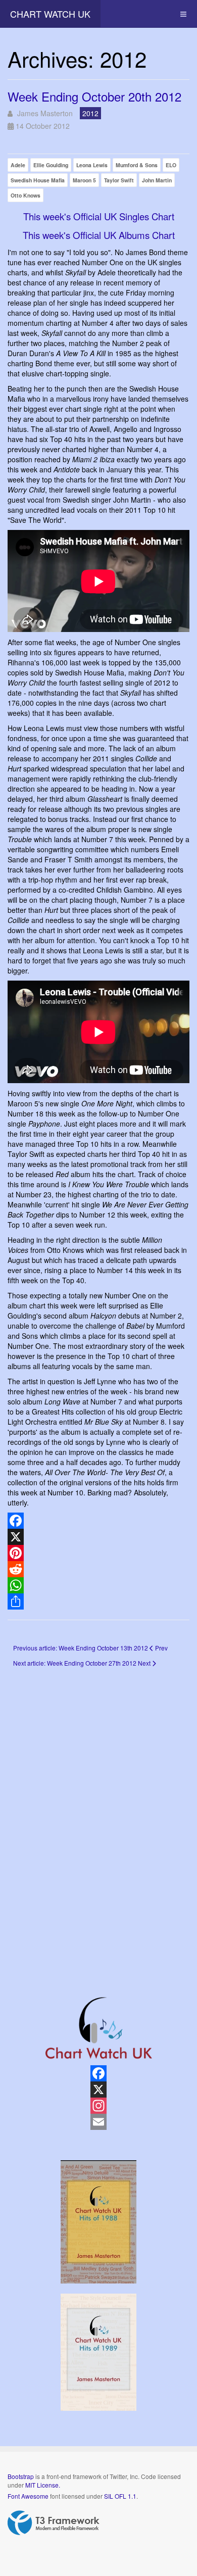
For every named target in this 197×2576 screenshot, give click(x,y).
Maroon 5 (84, 180)
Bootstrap (21, 2476)
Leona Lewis (92, 165)
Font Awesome (28, 2496)
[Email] (98, 2122)
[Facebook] (98, 1521)
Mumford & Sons (137, 165)
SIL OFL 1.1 (120, 2496)
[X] (98, 1537)
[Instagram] (98, 2106)
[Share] (98, 1601)
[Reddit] (98, 1569)
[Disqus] (98, 1817)
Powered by (54, 2523)
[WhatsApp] (98, 1585)
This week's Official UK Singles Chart (99, 216)
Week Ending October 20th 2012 (94, 96)
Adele (18, 165)
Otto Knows (26, 195)
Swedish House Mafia (38, 180)
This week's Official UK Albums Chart (99, 235)
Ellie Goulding (51, 165)
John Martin (157, 180)
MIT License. (43, 2485)
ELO (171, 165)
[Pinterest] (98, 1553)
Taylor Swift (119, 180)
